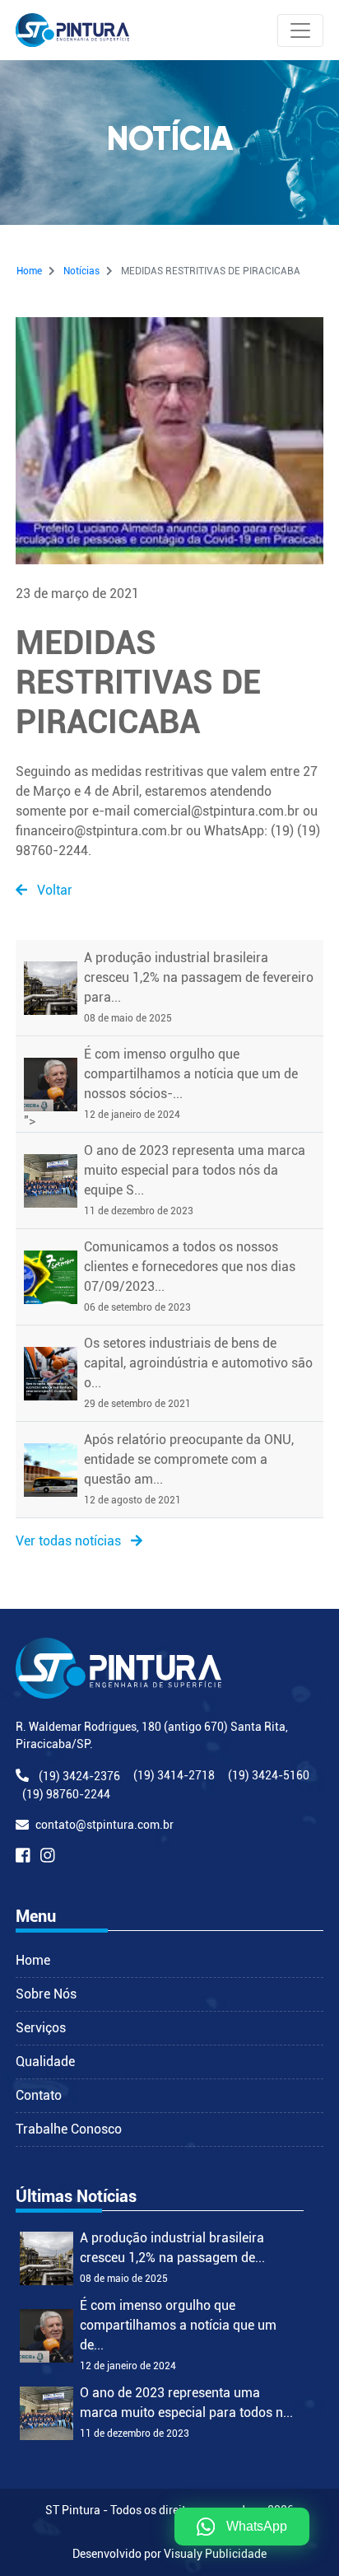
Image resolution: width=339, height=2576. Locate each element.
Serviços (41, 2028)
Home (29, 271)
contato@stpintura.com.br (104, 1825)
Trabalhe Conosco (69, 2129)
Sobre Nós (46, 1994)
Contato (39, 2095)
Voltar (53, 890)
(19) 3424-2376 (79, 1776)
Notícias (81, 271)
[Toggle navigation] (300, 30)
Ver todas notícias (70, 1541)
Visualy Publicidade (215, 2554)
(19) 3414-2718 (174, 1775)
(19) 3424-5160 (269, 1775)
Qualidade (45, 2062)
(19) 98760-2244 (66, 1794)
